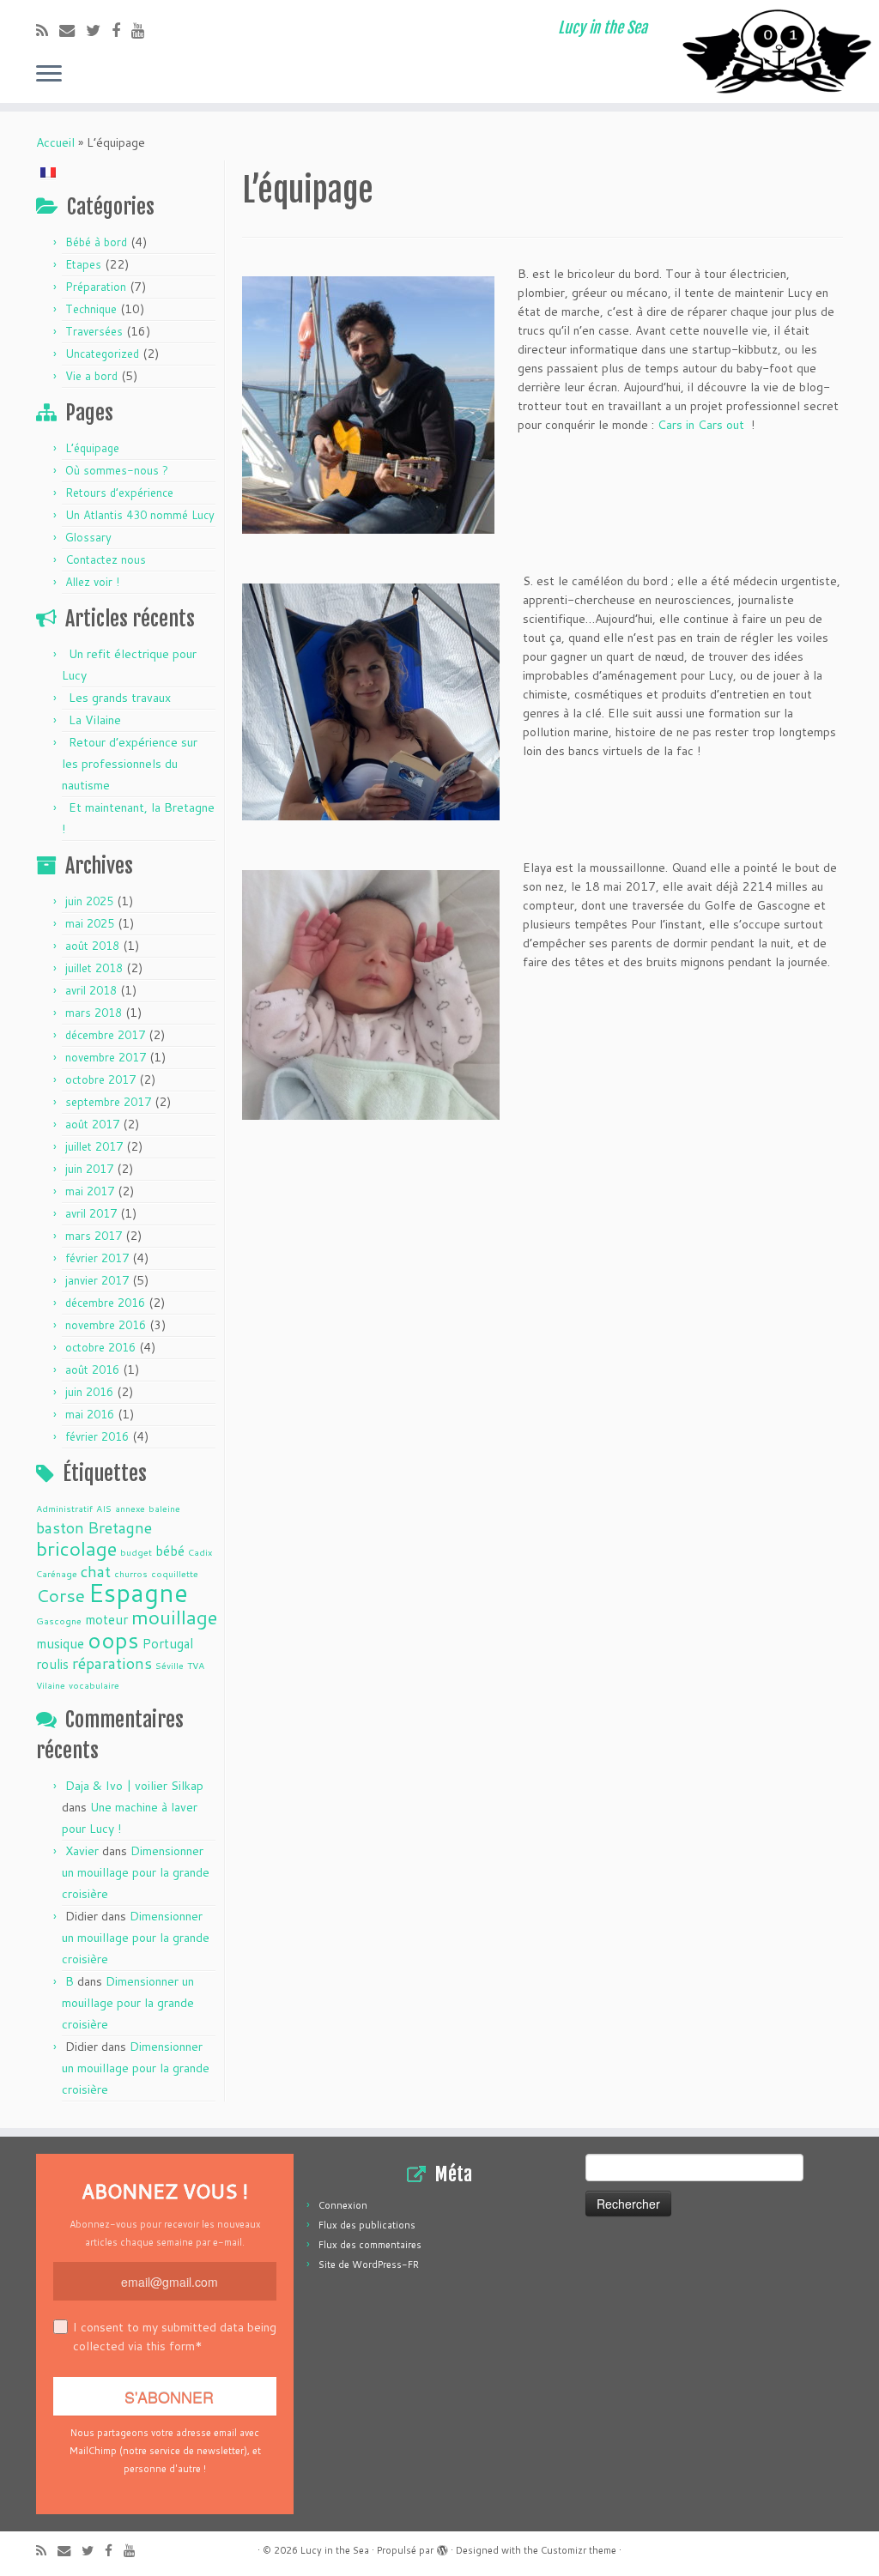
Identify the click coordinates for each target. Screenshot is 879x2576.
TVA (196, 1665)
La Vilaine (95, 720)
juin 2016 (89, 1392)
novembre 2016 (106, 1325)
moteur (106, 1619)
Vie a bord (91, 376)
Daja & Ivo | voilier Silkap (134, 1786)
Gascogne (59, 1621)
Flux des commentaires (370, 2245)
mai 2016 (90, 1414)
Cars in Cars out (701, 425)
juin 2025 (89, 901)
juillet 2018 (94, 968)
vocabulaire (94, 1685)
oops (113, 1640)
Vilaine (51, 1685)
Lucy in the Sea (335, 2550)
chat (96, 1571)
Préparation (96, 287)
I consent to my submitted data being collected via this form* (175, 2337)
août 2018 (92, 946)
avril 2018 (91, 990)
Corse (61, 1595)
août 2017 (92, 1124)
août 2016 (92, 1370)
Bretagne (120, 1527)
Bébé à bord (96, 242)
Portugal (168, 1643)
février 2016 (97, 1436)
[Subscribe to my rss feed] (48, 30)
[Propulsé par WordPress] (442, 2547)
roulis (52, 1664)
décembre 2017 (105, 1035)
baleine (164, 1508)
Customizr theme (579, 2550)
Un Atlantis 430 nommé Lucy (140, 515)
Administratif (64, 1508)
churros (131, 1573)
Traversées (94, 331)
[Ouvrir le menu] (49, 75)
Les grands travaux (120, 698)
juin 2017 (89, 1169)
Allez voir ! (92, 582)
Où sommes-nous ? (117, 470)
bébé (170, 1551)
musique (60, 1643)
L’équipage (92, 448)
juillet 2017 (94, 1146)
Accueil (55, 142)
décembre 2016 (105, 1303)
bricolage (76, 1548)
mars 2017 (94, 1236)
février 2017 (97, 1258)
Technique (91, 309)
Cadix (200, 1552)
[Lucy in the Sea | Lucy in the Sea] (776, 51)
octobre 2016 (100, 1347)
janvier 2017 (97, 1280)
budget (136, 1552)
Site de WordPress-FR (369, 2265)
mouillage (174, 1617)
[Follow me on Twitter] (99, 30)
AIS (104, 1508)
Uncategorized (102, 354)
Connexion (343, 2205)
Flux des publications (367, 2225)
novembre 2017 (106, 1057)
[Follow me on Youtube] (144, 30)
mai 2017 (90, 1191)
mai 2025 (90, 923)
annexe (130, 1508)
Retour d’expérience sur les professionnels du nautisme (130, 764)
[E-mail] (73, 30)
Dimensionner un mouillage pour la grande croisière (136, 1872)
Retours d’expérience (119, 493)
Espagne (138, 1592)
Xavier (82, 1851)
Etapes (83, 264)
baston (60, 1527)
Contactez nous (106, 559)
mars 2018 (94, 1013)
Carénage (57, 1573)
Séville (170, 1665)
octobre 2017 (100, 1079)
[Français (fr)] (48, 171)
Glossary (88, 537)
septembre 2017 (108, 1102)
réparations (112, 1663)
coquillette (175, 1573)
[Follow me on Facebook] (121, 30)
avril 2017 (91, 1213)
